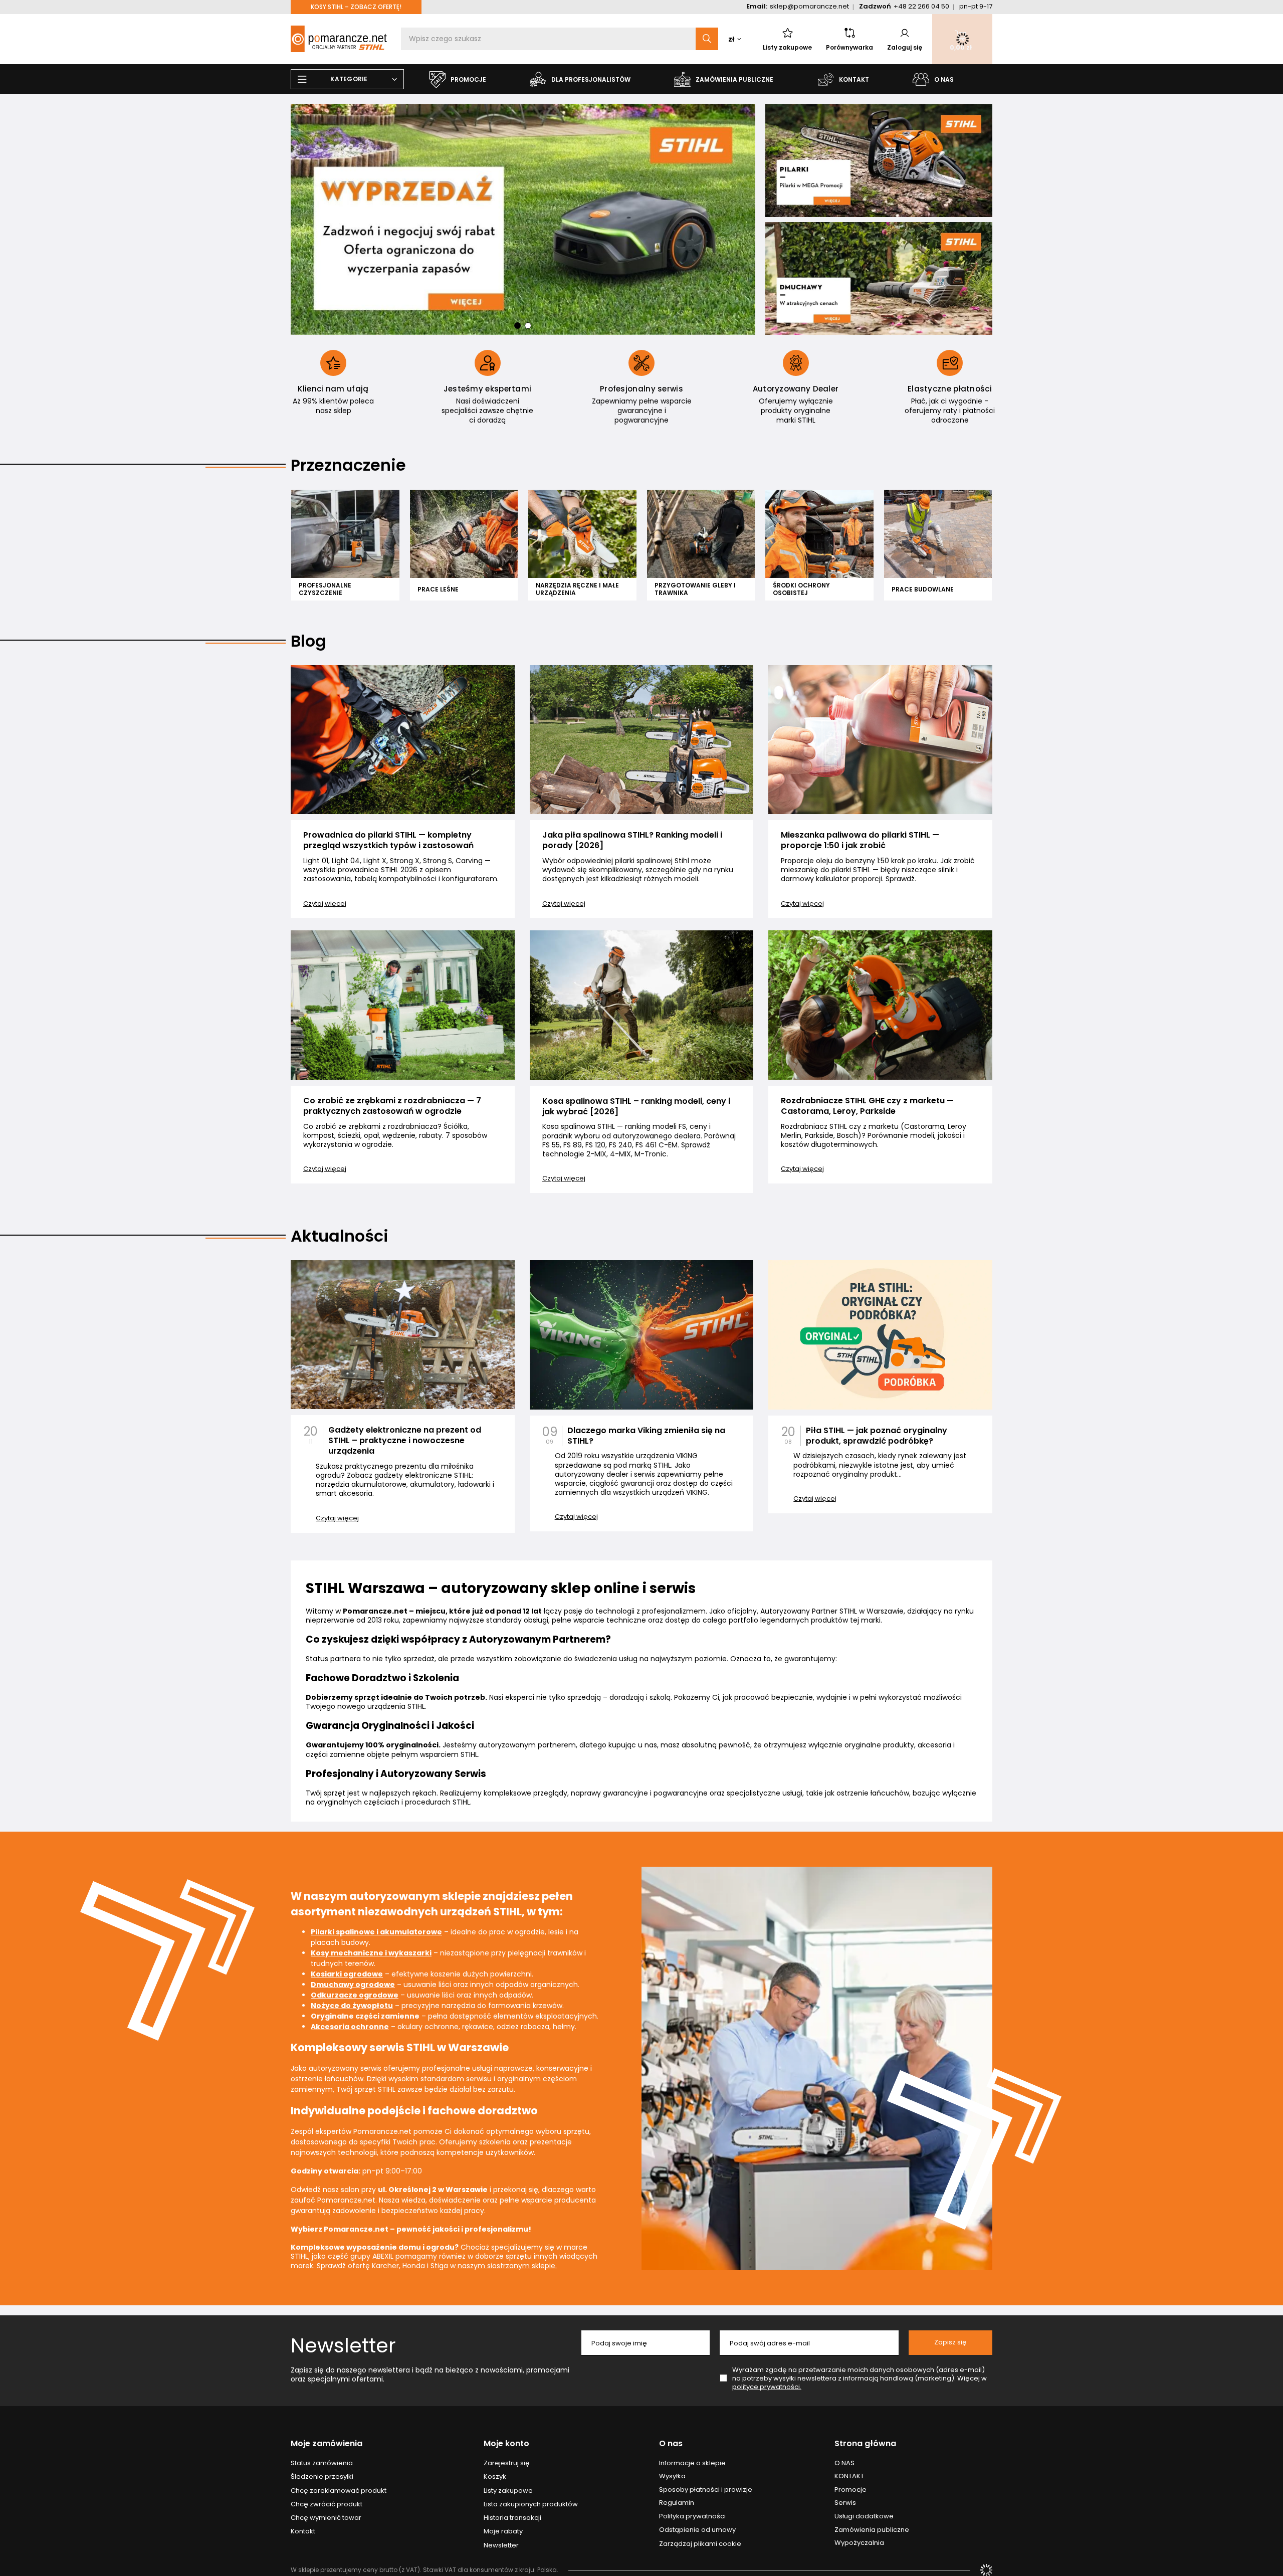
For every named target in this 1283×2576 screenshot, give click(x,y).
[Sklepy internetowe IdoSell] (986, 2570)
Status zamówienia (322, 2463)
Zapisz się (950, 2342)
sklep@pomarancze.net (809, 6)
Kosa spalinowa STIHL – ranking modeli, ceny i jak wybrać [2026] (636, 1107)
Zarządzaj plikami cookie (700, 2544)
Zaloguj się (905, 47)
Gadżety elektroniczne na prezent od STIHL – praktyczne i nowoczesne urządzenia (405, 1441)
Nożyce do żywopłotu (352, 2006)
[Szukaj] (707, 39)
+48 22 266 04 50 (921, 6)
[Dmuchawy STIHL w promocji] (879, 278)
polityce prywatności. (767, 2387)
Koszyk (495, 2477)
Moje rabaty (503, 2531)
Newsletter (343, 2345)
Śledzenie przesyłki (322, 2477)
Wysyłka (672, 2476)
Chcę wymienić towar (326, 2518)
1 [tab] (517, 326)
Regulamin (677, 2503)
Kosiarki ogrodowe (347, 1974)
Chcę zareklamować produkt (339, 2491)
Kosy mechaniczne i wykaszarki (371, 1953)
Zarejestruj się (507, 2463)
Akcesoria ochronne (350, 2027)
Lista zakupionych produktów (531, 2504)
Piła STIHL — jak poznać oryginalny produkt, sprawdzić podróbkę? (877, 1436)
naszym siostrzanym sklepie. (506, 2266)
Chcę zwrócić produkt (327, 2504)
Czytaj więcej (325, 904)
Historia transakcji (512, 2518)
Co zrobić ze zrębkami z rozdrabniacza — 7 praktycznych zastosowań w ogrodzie (392, 1106)
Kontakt (303, 2531)
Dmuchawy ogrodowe (353, 1985)
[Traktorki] (523, 220)
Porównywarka (849, 47)
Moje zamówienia (327, 2444)
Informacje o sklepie (692, 2463)
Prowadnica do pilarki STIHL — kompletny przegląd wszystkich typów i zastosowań (388, 841)
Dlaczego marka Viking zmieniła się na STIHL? (646, 1436)
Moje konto (506, 2444)
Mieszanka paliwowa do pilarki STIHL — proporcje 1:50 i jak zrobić (860, 841)
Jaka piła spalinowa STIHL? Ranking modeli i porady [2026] (632, 841)
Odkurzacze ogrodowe (355, 1995)
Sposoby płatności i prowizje (706, 2490)
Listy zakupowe (787, 47)
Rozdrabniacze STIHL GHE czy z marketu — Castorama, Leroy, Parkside (867, 1106)
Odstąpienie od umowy (697, 2530)
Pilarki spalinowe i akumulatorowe (376, 1932)
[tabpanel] (523, 220)
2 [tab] (528, 326)
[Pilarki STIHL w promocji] (879, 161)
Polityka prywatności (692, 2516)
